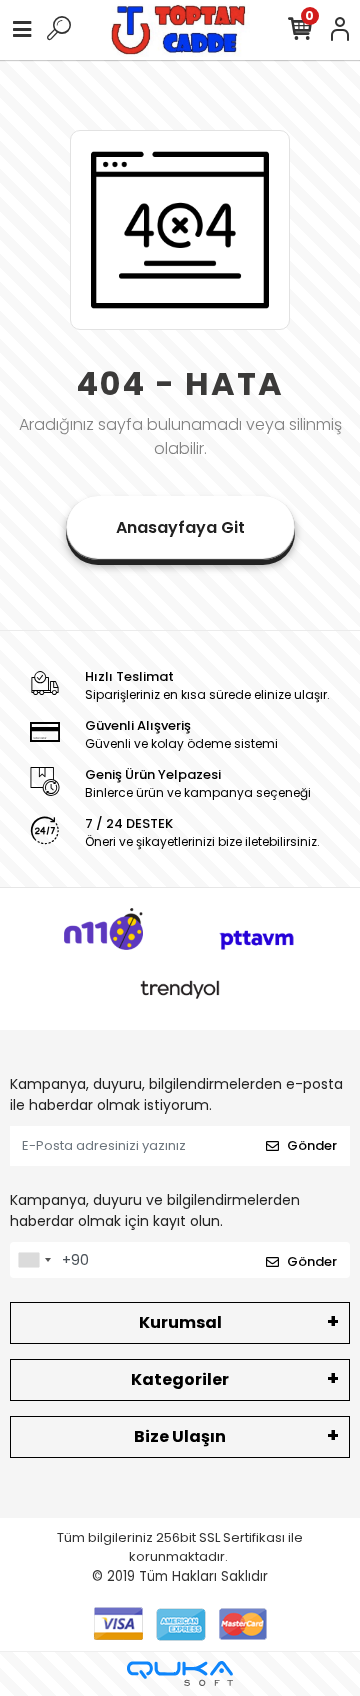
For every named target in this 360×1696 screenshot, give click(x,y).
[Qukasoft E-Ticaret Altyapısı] (180, 1673)
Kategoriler (180, 1379)
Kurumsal (180, 1322)
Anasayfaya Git (180, 527)
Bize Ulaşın (180, 1436)
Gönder (312, 1145)
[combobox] (34, 1260)
